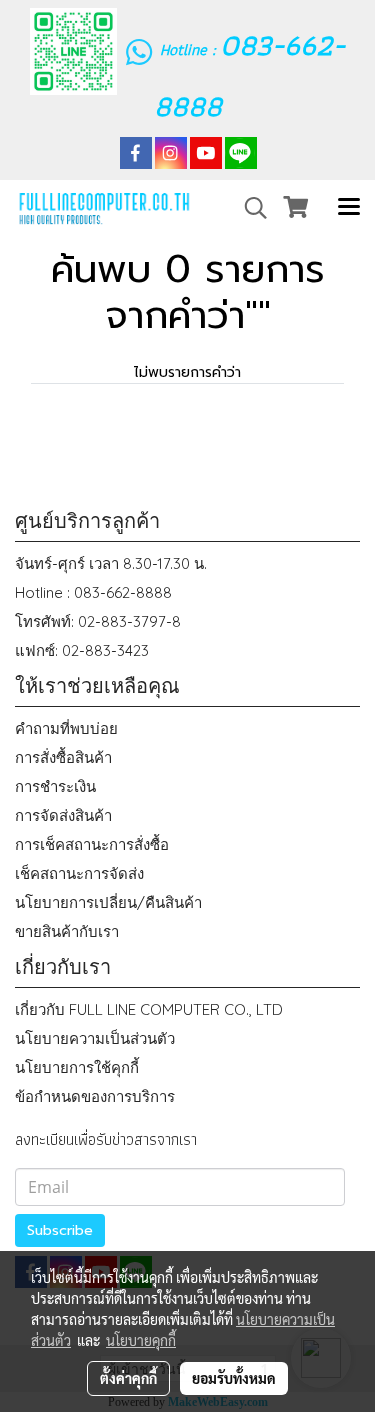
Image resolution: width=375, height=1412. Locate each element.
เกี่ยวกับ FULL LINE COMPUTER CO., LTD (149, 1009)
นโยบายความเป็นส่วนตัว (95, 1038)
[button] (249, 208)
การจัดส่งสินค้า (63, 815)
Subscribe (60, 1230)
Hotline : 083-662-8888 (93, 592)
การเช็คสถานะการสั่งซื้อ (92, 844)
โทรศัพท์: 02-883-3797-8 (98, 621)
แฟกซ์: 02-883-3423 (82, 650)
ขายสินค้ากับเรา (67, 931)
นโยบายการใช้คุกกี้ (77, 1067)
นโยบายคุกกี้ (141, 1340)
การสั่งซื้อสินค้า (63, 757)
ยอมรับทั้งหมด (234, 1378)
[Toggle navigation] (349, 208)
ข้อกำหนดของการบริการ (95, 1096)
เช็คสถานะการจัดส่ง (79, 873)
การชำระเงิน (55, 786)
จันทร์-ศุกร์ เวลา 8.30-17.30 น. (111, 563)
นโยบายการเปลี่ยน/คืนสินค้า (108, 902)
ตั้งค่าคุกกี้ (128, 1378)
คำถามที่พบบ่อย (66, 728)
